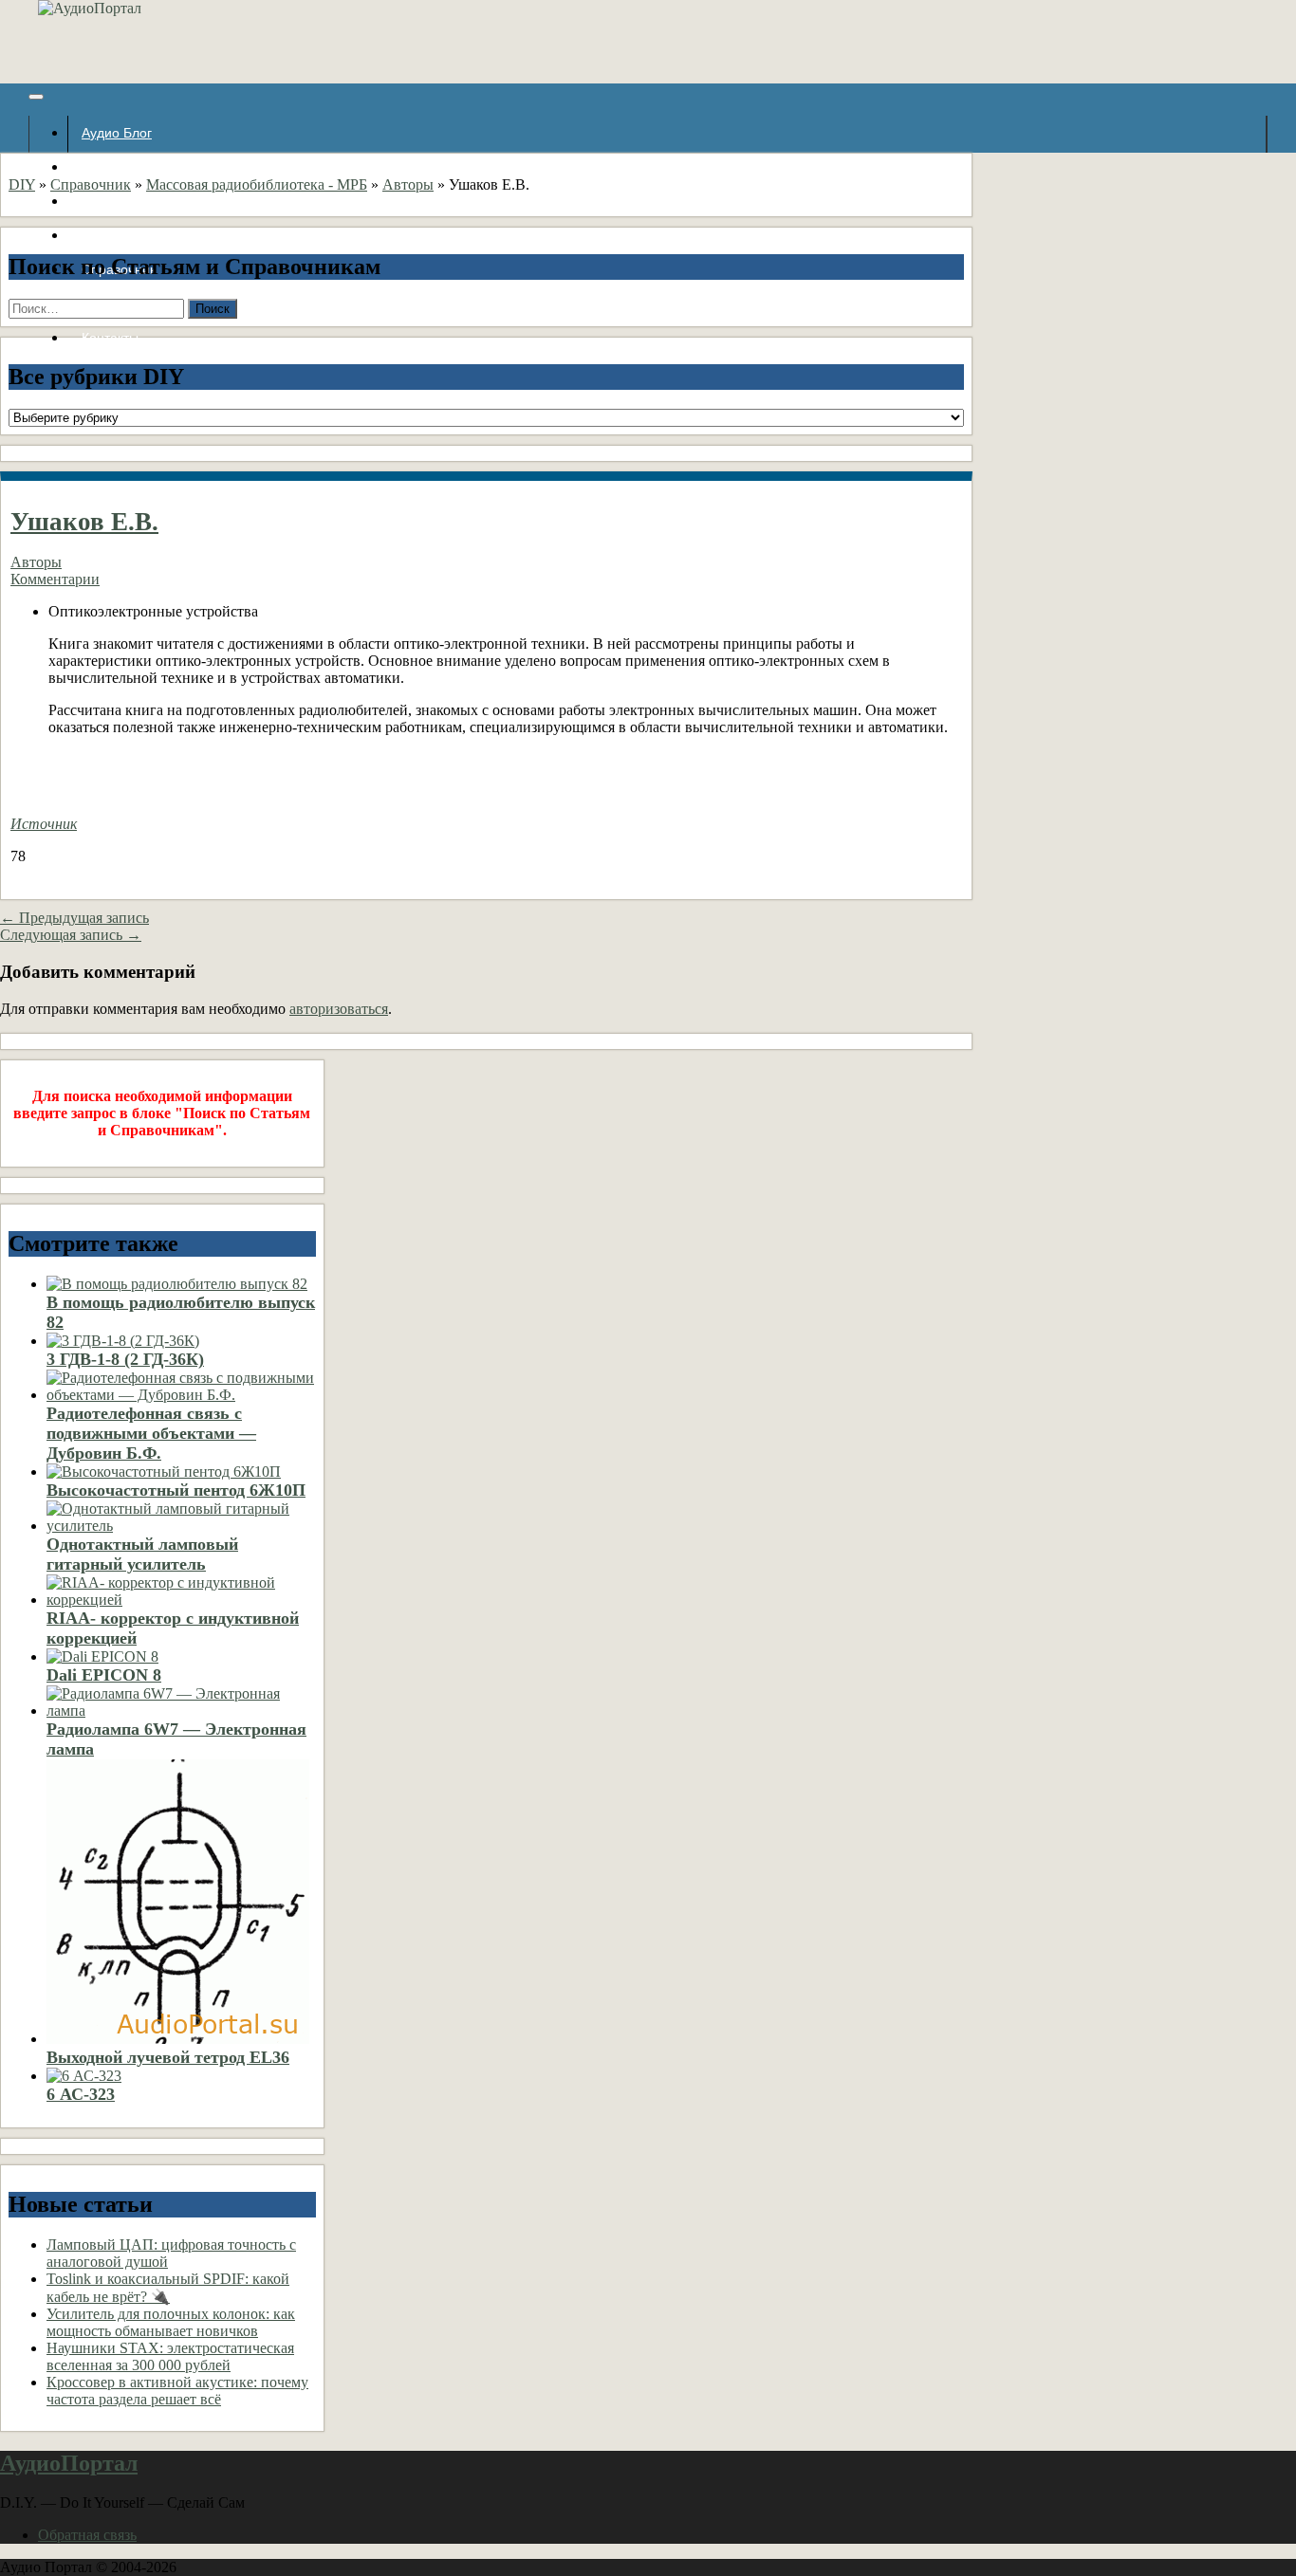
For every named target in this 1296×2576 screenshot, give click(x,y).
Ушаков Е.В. (84, 522)
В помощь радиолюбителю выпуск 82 (181, 1312)
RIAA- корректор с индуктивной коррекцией (173, 1628)
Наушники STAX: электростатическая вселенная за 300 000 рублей (170, 2356)
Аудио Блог (117, 133)
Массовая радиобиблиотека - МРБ (257, 184)
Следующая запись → (71, 935)
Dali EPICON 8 (104, 1675)
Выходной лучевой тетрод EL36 (168, 2057)
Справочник (91, 184)
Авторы (408, 184)
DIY (22, 184)
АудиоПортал (69, 2463)
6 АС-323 (81, 2094)
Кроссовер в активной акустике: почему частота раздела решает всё (177, 2391)
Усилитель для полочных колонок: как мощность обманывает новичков (171, 2322)
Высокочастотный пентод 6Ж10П (176, 1490)
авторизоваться (339, 1009)
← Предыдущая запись (74, 918)
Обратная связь (87, 2535)
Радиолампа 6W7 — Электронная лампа (176, 1739)
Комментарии (55, 579)
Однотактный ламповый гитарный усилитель (142, 1554)
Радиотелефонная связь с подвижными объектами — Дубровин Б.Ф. (151, 1433)
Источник (44, 824)
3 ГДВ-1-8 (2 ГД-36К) (125, 1359)
